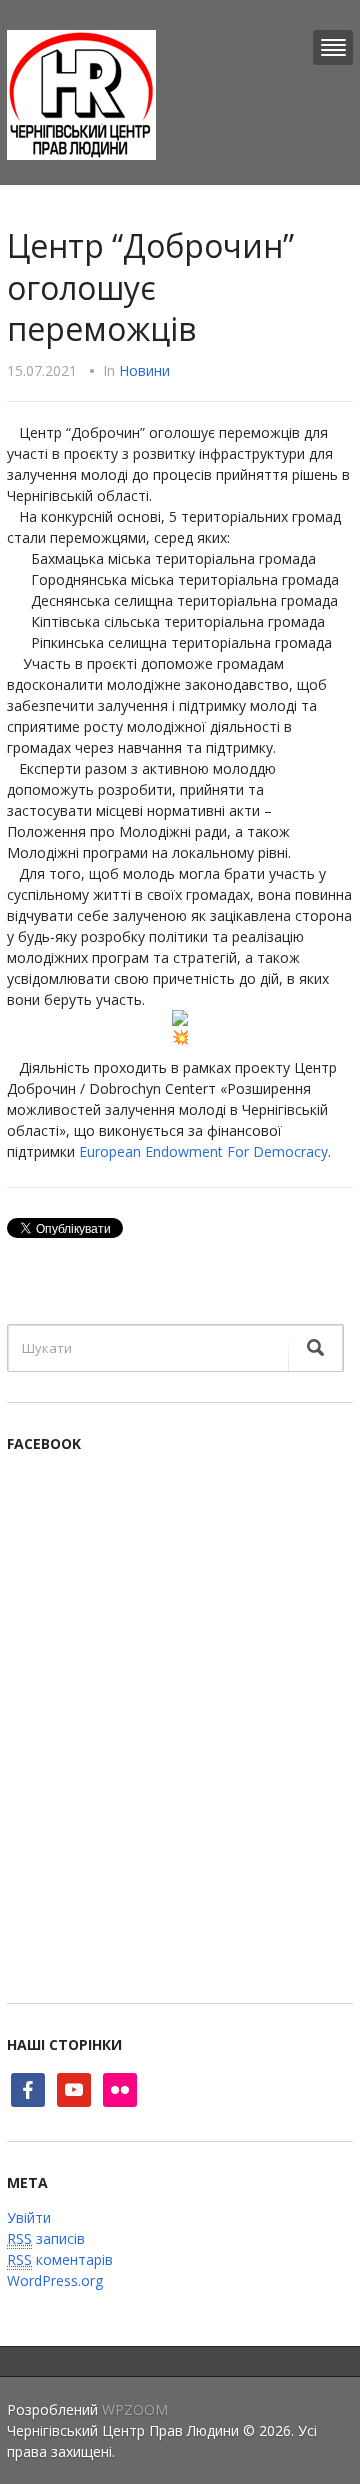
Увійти (29, 2217)
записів (46, 2238)
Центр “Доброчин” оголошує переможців (150, 287)
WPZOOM (135, 2409)
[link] (203, 1151)
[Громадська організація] (81, 93)
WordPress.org (55, 2280)
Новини (144, 370)
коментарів (60, 2259)
